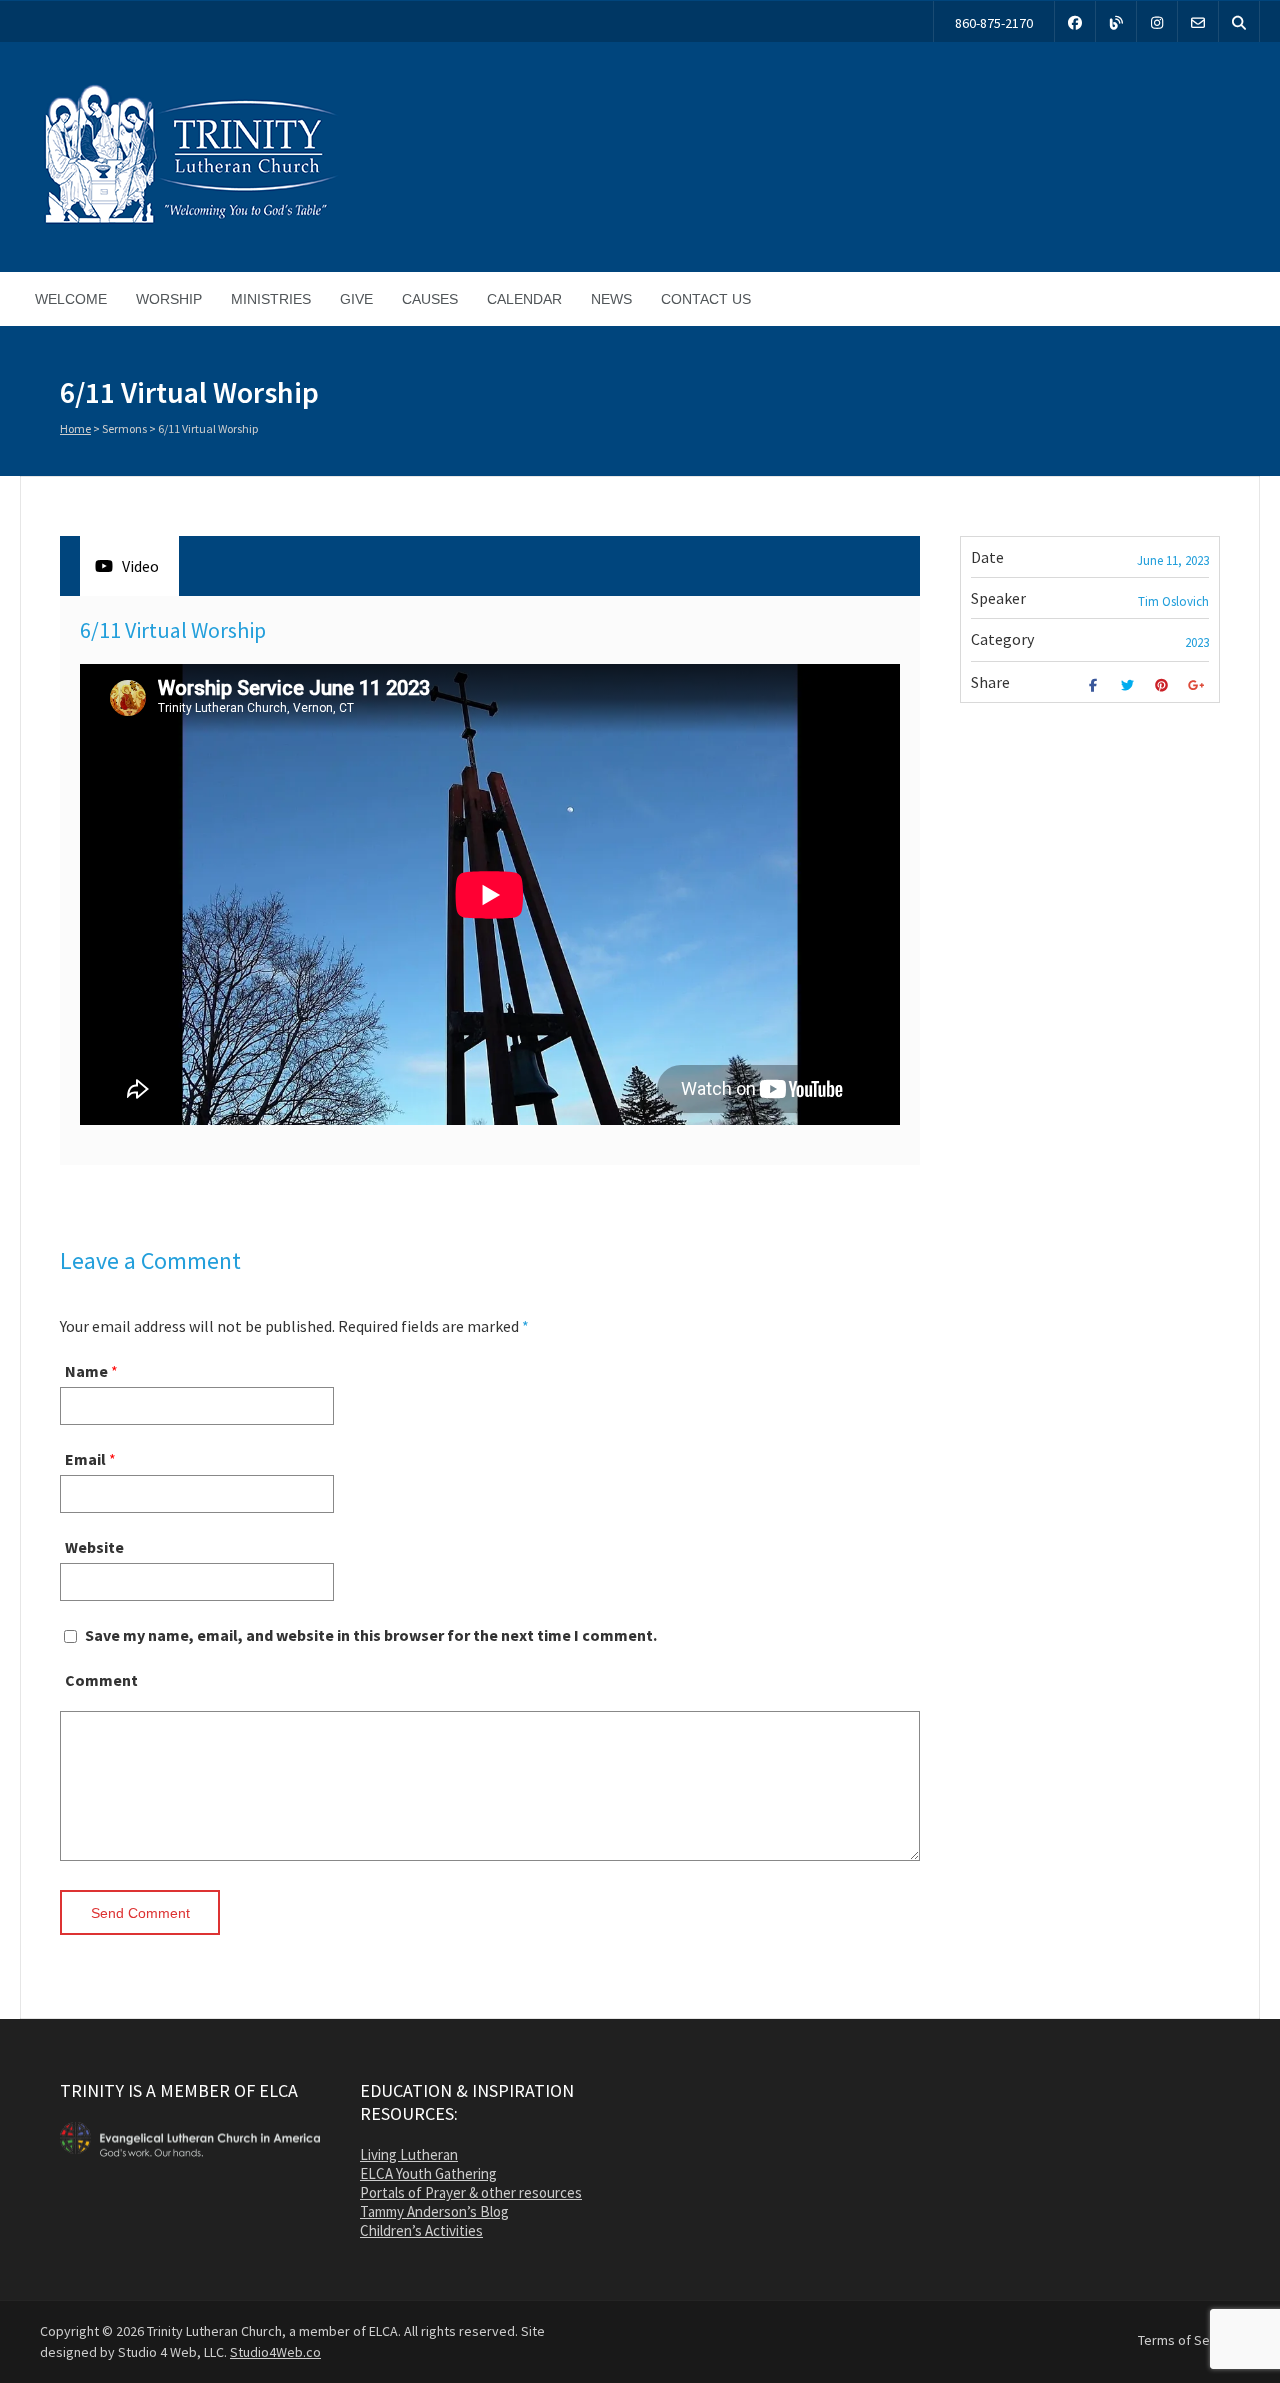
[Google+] (1198, 685)
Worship (169, 299)
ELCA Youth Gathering (428, 2173)
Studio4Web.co (275, 2352)
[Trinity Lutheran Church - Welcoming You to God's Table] (190, 223)
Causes (430, 299)
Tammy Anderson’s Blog (434, 2211)
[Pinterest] (1164, 685)
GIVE (356, 299)
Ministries (271, 299)
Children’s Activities (421, 2230)
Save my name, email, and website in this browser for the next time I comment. (371, 1635)
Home (75, 428)
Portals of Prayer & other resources (471, 2192)
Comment (101, 1680)
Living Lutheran (409, 2154)
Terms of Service (1189, 2340)
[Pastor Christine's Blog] (1116, 21)
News (611, 299)
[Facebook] (1075, 21)
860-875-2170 (994, 23)
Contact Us (706, 299)
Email (85, 1459)
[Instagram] (1157, 21)
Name (86, 1371)
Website (94, 1547)
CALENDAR (524, 299)
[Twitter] (1129, 685)
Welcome (71, 299)
